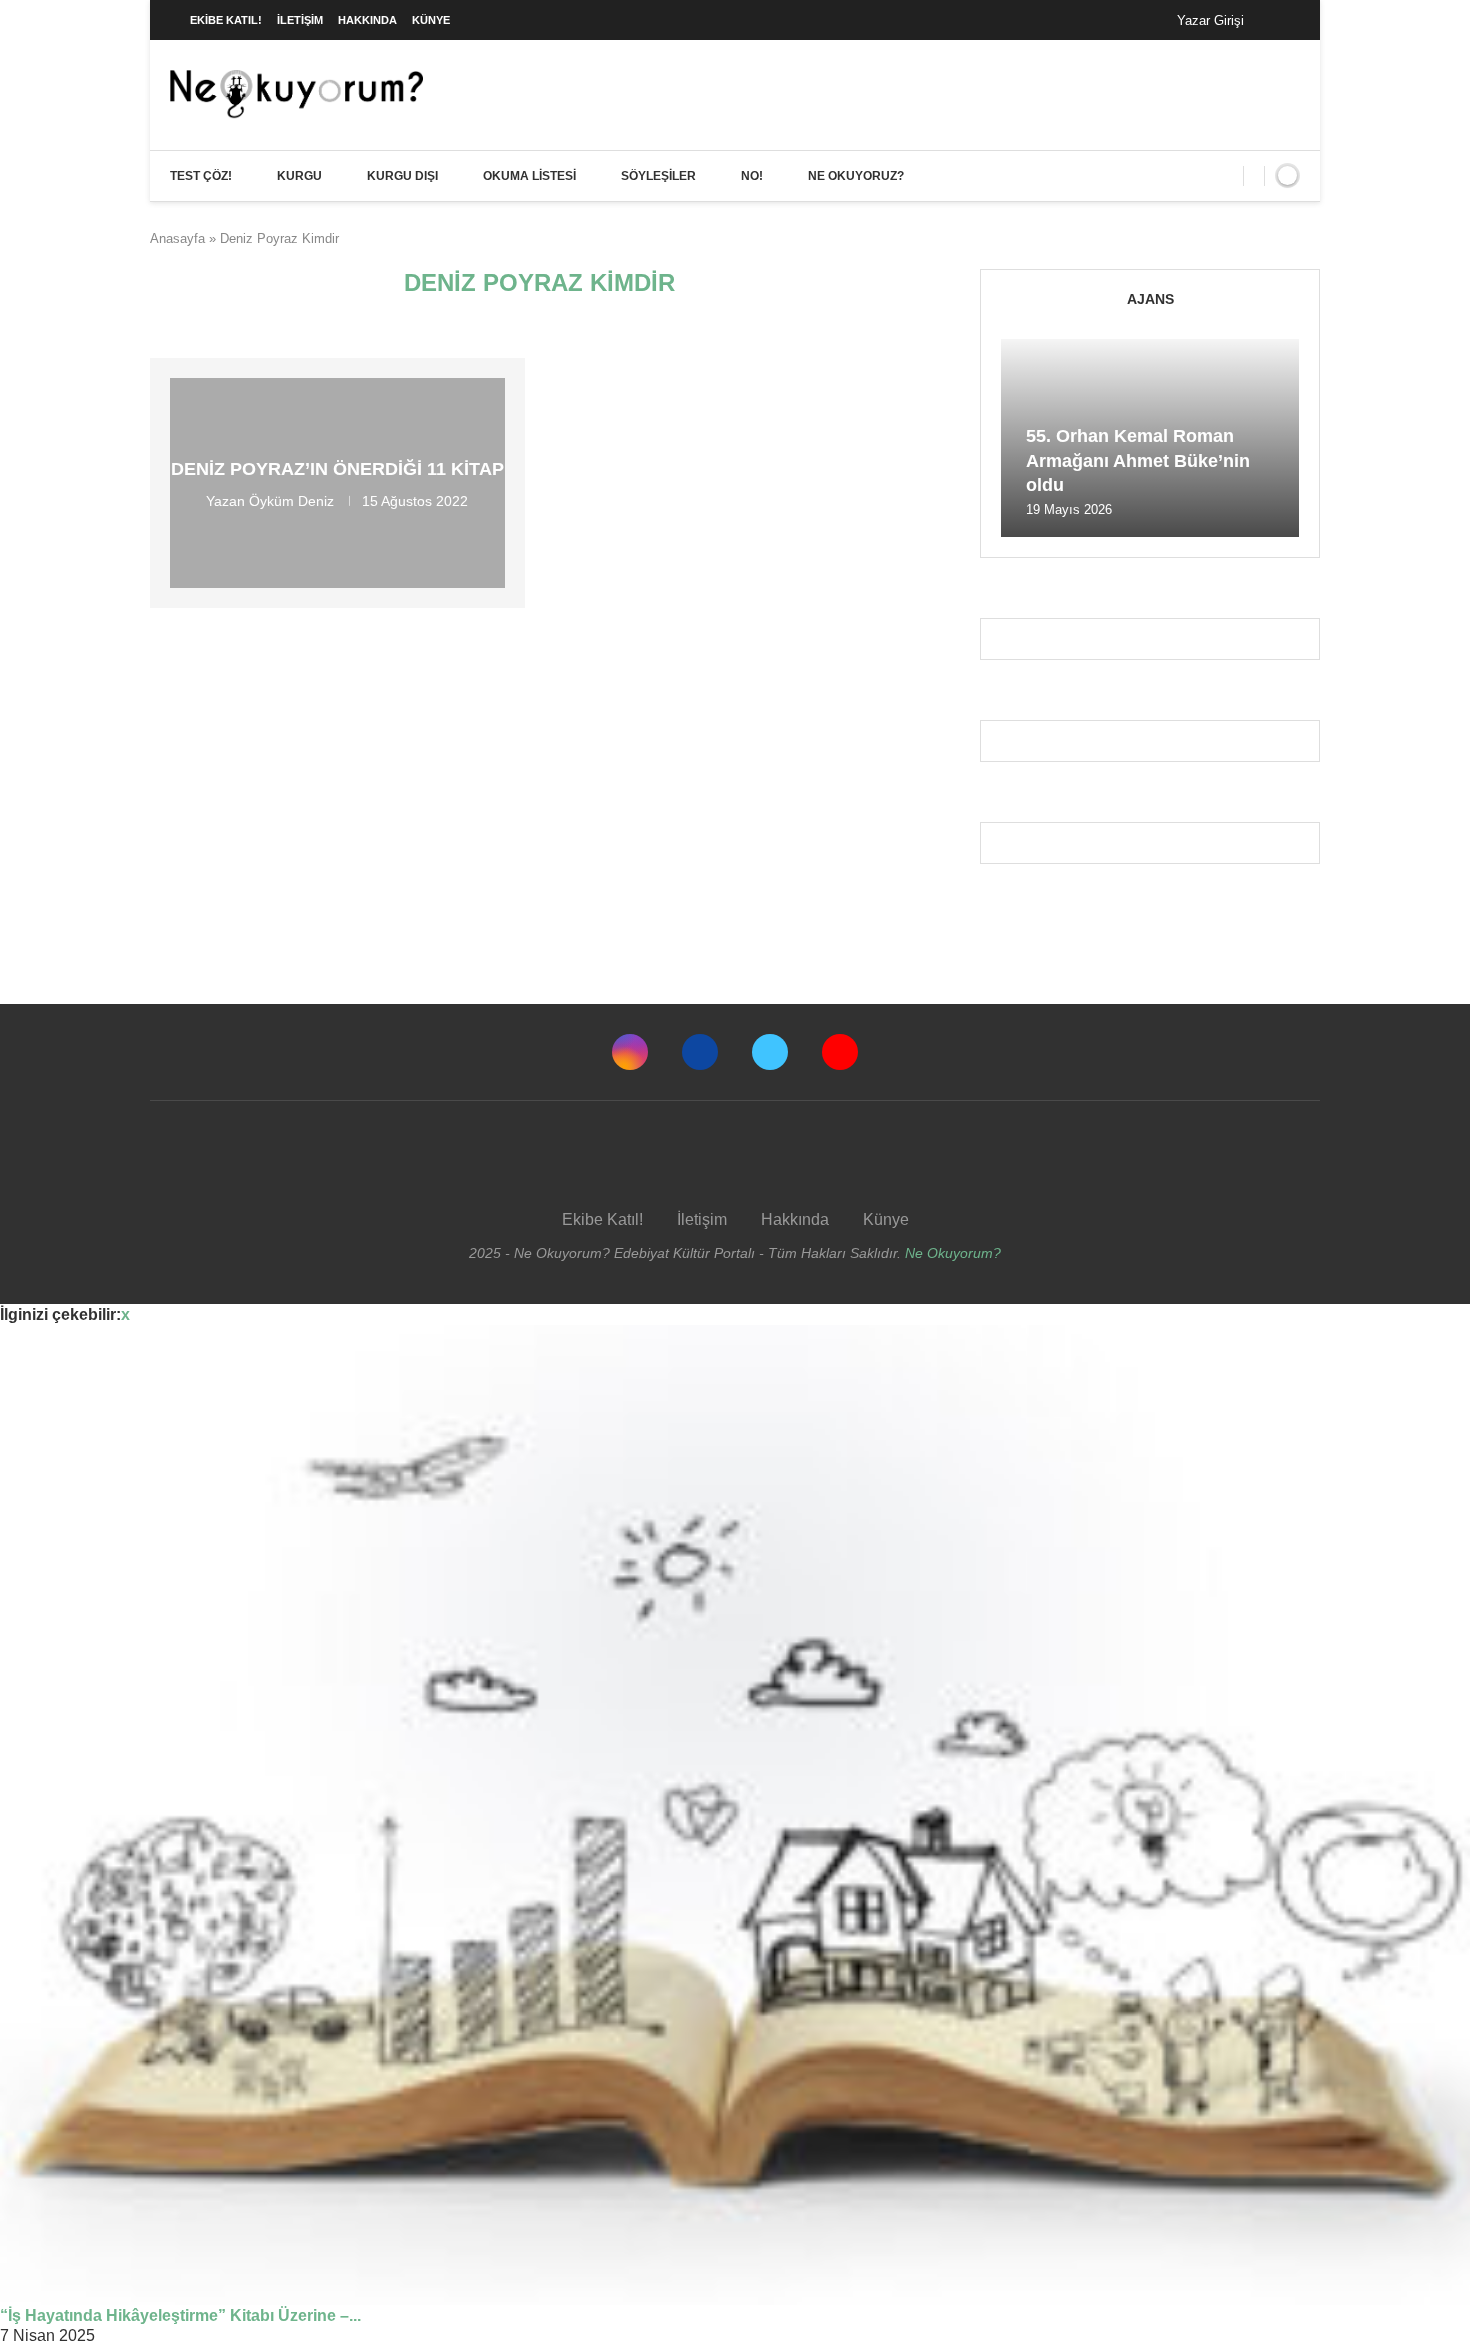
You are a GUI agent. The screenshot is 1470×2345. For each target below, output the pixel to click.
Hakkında (367, 20)
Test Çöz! (201, 176)
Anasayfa (177, 238)
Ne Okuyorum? (953, 1253)
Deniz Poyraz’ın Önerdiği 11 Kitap (337, 469)
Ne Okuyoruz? (856, 176)
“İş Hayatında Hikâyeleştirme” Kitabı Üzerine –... (180, 2315)
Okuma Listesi (529, 176)
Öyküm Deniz (291, 501)
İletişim (300, 20)
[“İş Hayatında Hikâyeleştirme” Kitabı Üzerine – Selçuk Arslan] (735, 1815)
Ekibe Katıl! (226, 20)
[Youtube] (840, 1052)
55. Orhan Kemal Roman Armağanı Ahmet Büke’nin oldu (1138, 460)
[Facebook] (1279, 20)
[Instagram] (630, 1052)
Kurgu (299, 176)
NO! (752, 176)
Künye (431, 20)
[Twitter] (770, 1052)
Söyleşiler (658, 176)
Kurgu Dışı (402, 176)
